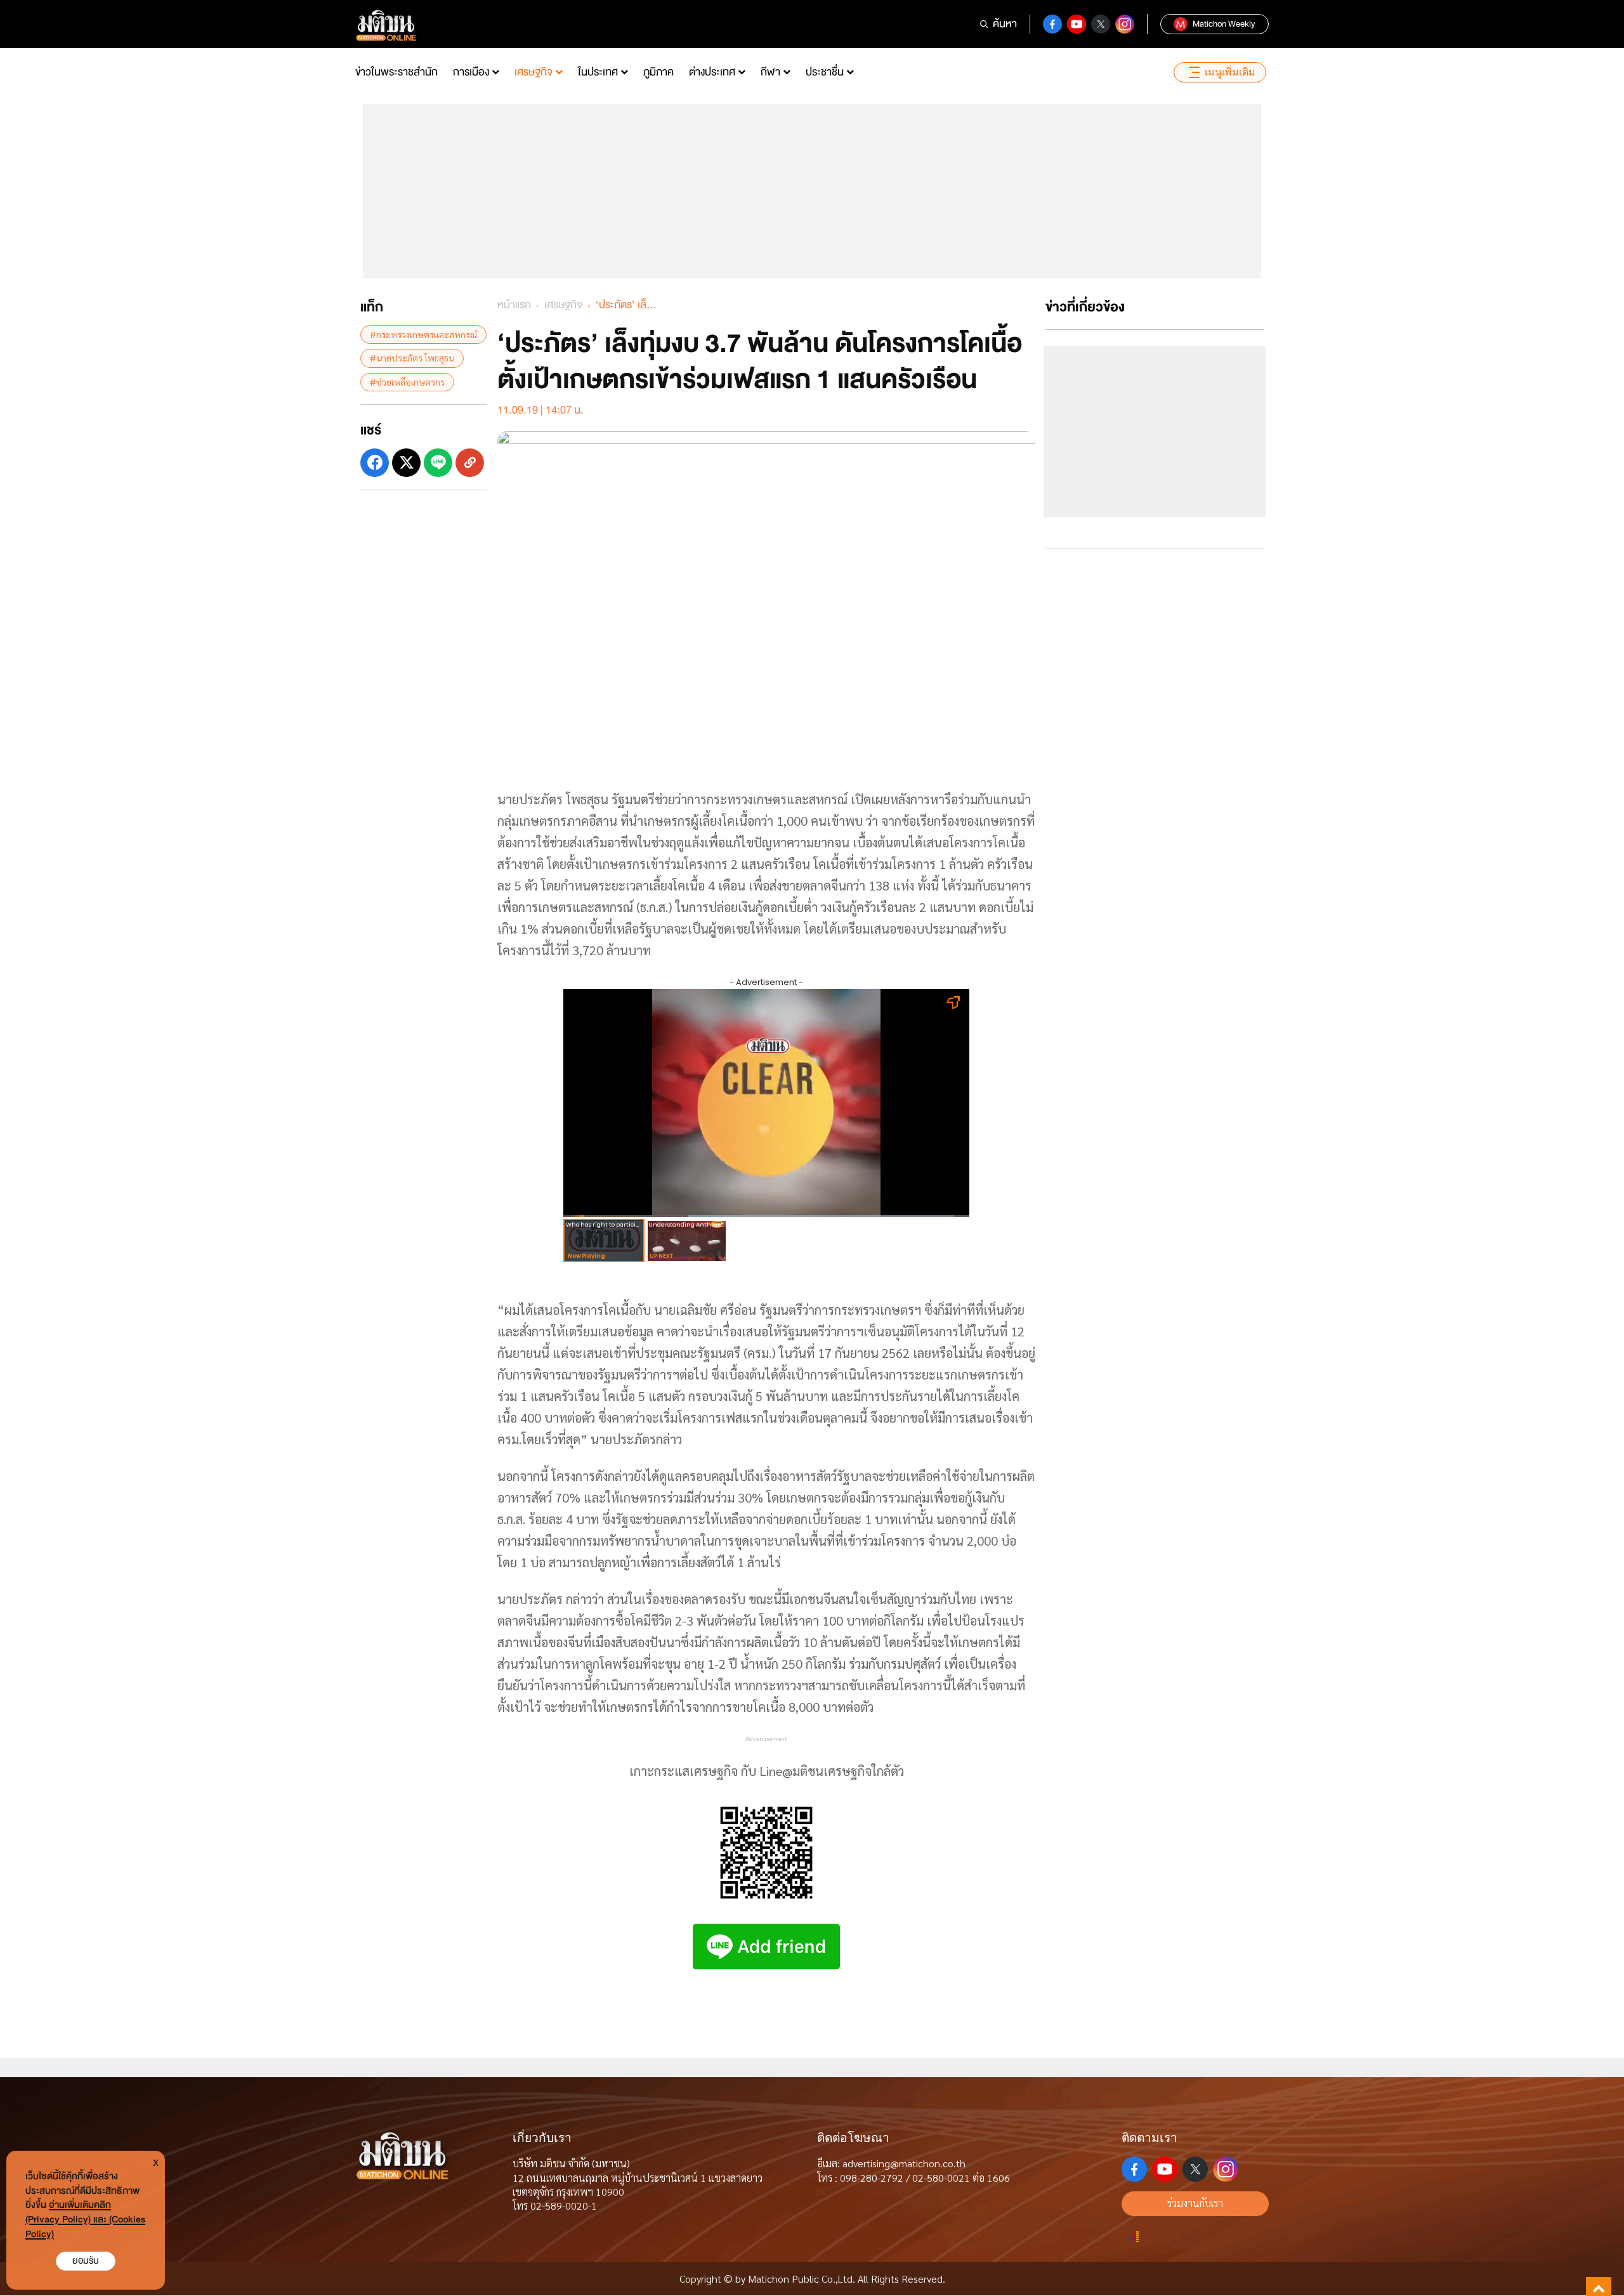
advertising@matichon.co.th (904, 2163)
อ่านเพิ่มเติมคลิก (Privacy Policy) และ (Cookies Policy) (85, 2220)
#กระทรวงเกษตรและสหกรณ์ (423, 334)
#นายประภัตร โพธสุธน (412, 358)
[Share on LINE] (438, 463)
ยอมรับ (86, 2261)
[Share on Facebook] (375, 463)
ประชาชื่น (825, 72)
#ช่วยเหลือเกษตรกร (407, 381)
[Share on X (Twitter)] (406, 463)
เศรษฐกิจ (534, 72)
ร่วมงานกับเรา (1195, 2203)
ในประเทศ (598, 72)
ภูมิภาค (658, 72)
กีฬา (770, 72)
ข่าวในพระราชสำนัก (396, 72)
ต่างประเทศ (712, 72)
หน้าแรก (514, 305)
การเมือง (471, 72)
